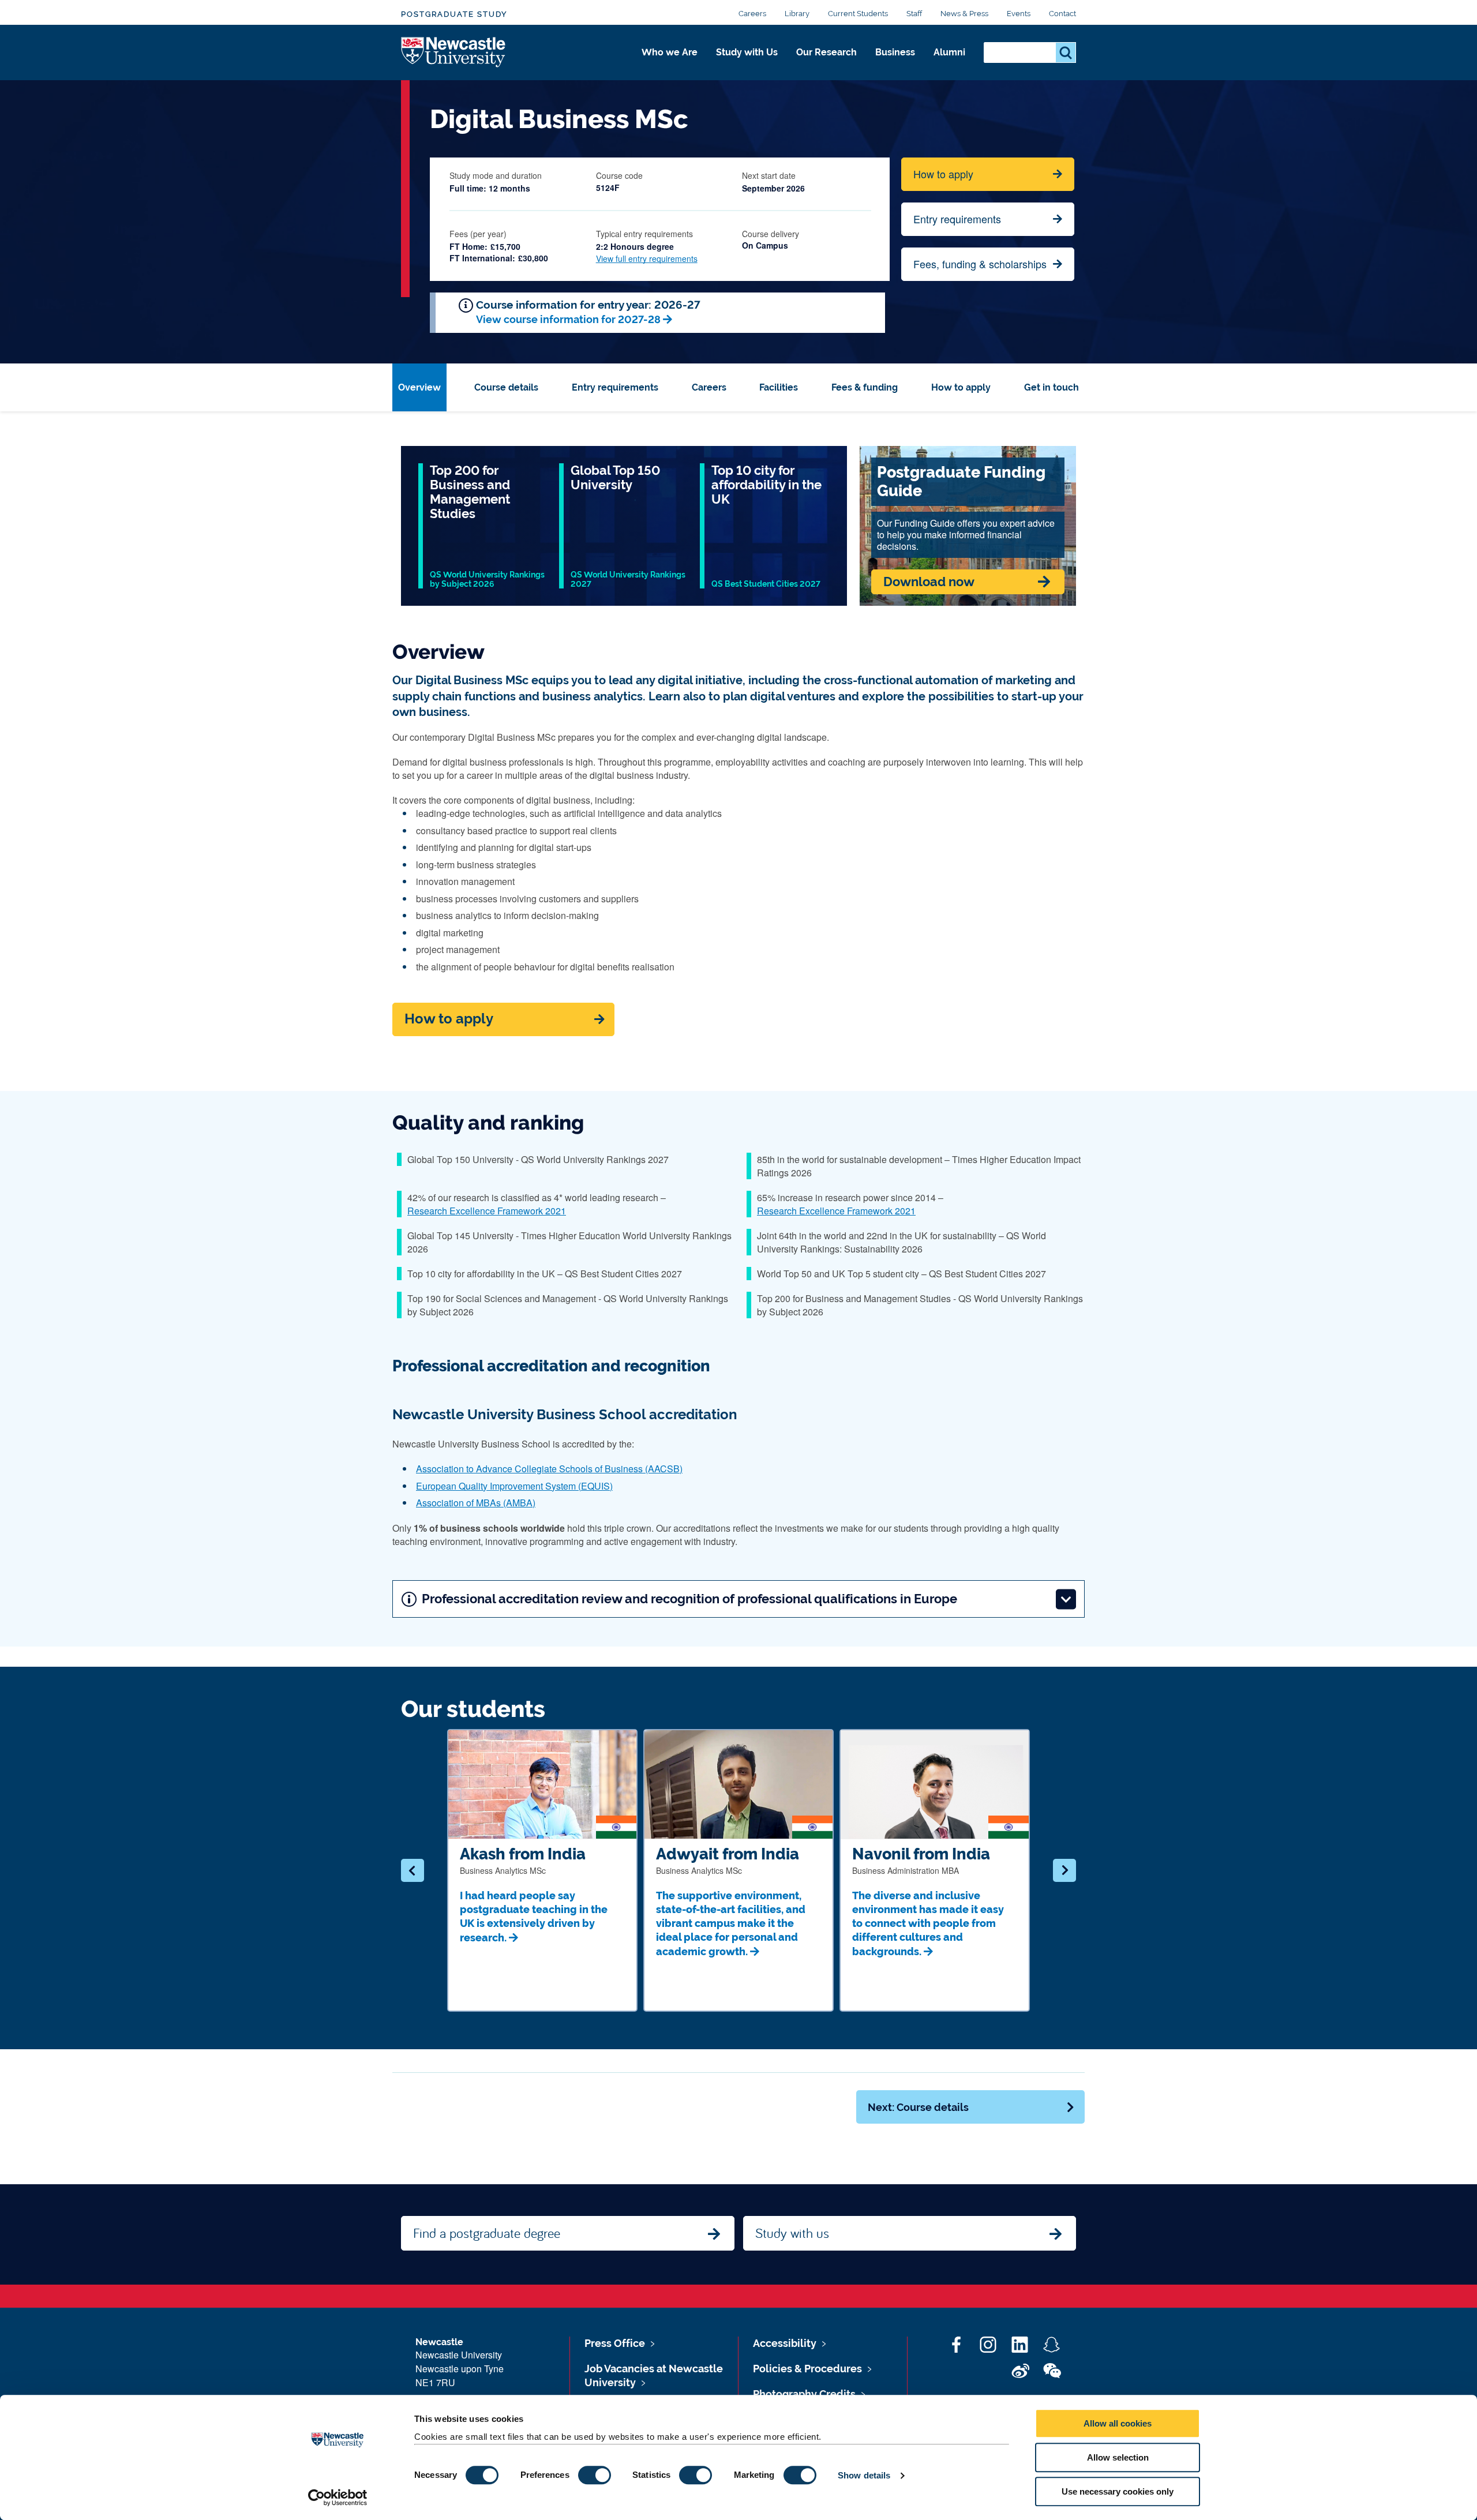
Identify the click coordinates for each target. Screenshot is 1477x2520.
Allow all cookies (1118, 2423)
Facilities (779, 387)
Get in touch (1051, 387)
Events (1019, 14)
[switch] (595, 2475)
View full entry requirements (647, 258)
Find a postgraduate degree (487, 2233)
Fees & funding (865, 387)
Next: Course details (918, 2107)
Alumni (949, 52)
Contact (1062, 14)
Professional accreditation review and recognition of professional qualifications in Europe (689, 1599)
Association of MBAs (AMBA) (476, 1503)
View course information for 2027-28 (568, 319)
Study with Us (747, 52)
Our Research (826, 52)
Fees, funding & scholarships (980, 264)
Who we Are (670, 52)
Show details (864, 2475)
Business (895, 52)
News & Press (964, 14)
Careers (752, 14)
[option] (542, 1870)
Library (797, 14)
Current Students (858, 14)
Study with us (792, 2233)
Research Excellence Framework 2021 (487, 1211)
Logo (454, 53)
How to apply (943, 174)
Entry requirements (957, 219)
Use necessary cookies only (1118, 2491)
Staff (914, 14)
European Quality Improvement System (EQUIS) (514, 1486)
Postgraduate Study (454, 14)
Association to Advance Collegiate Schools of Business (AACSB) (549, 1469)
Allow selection (1118, 2457)
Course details (506, 387)
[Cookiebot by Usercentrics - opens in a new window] (338, 2497)
